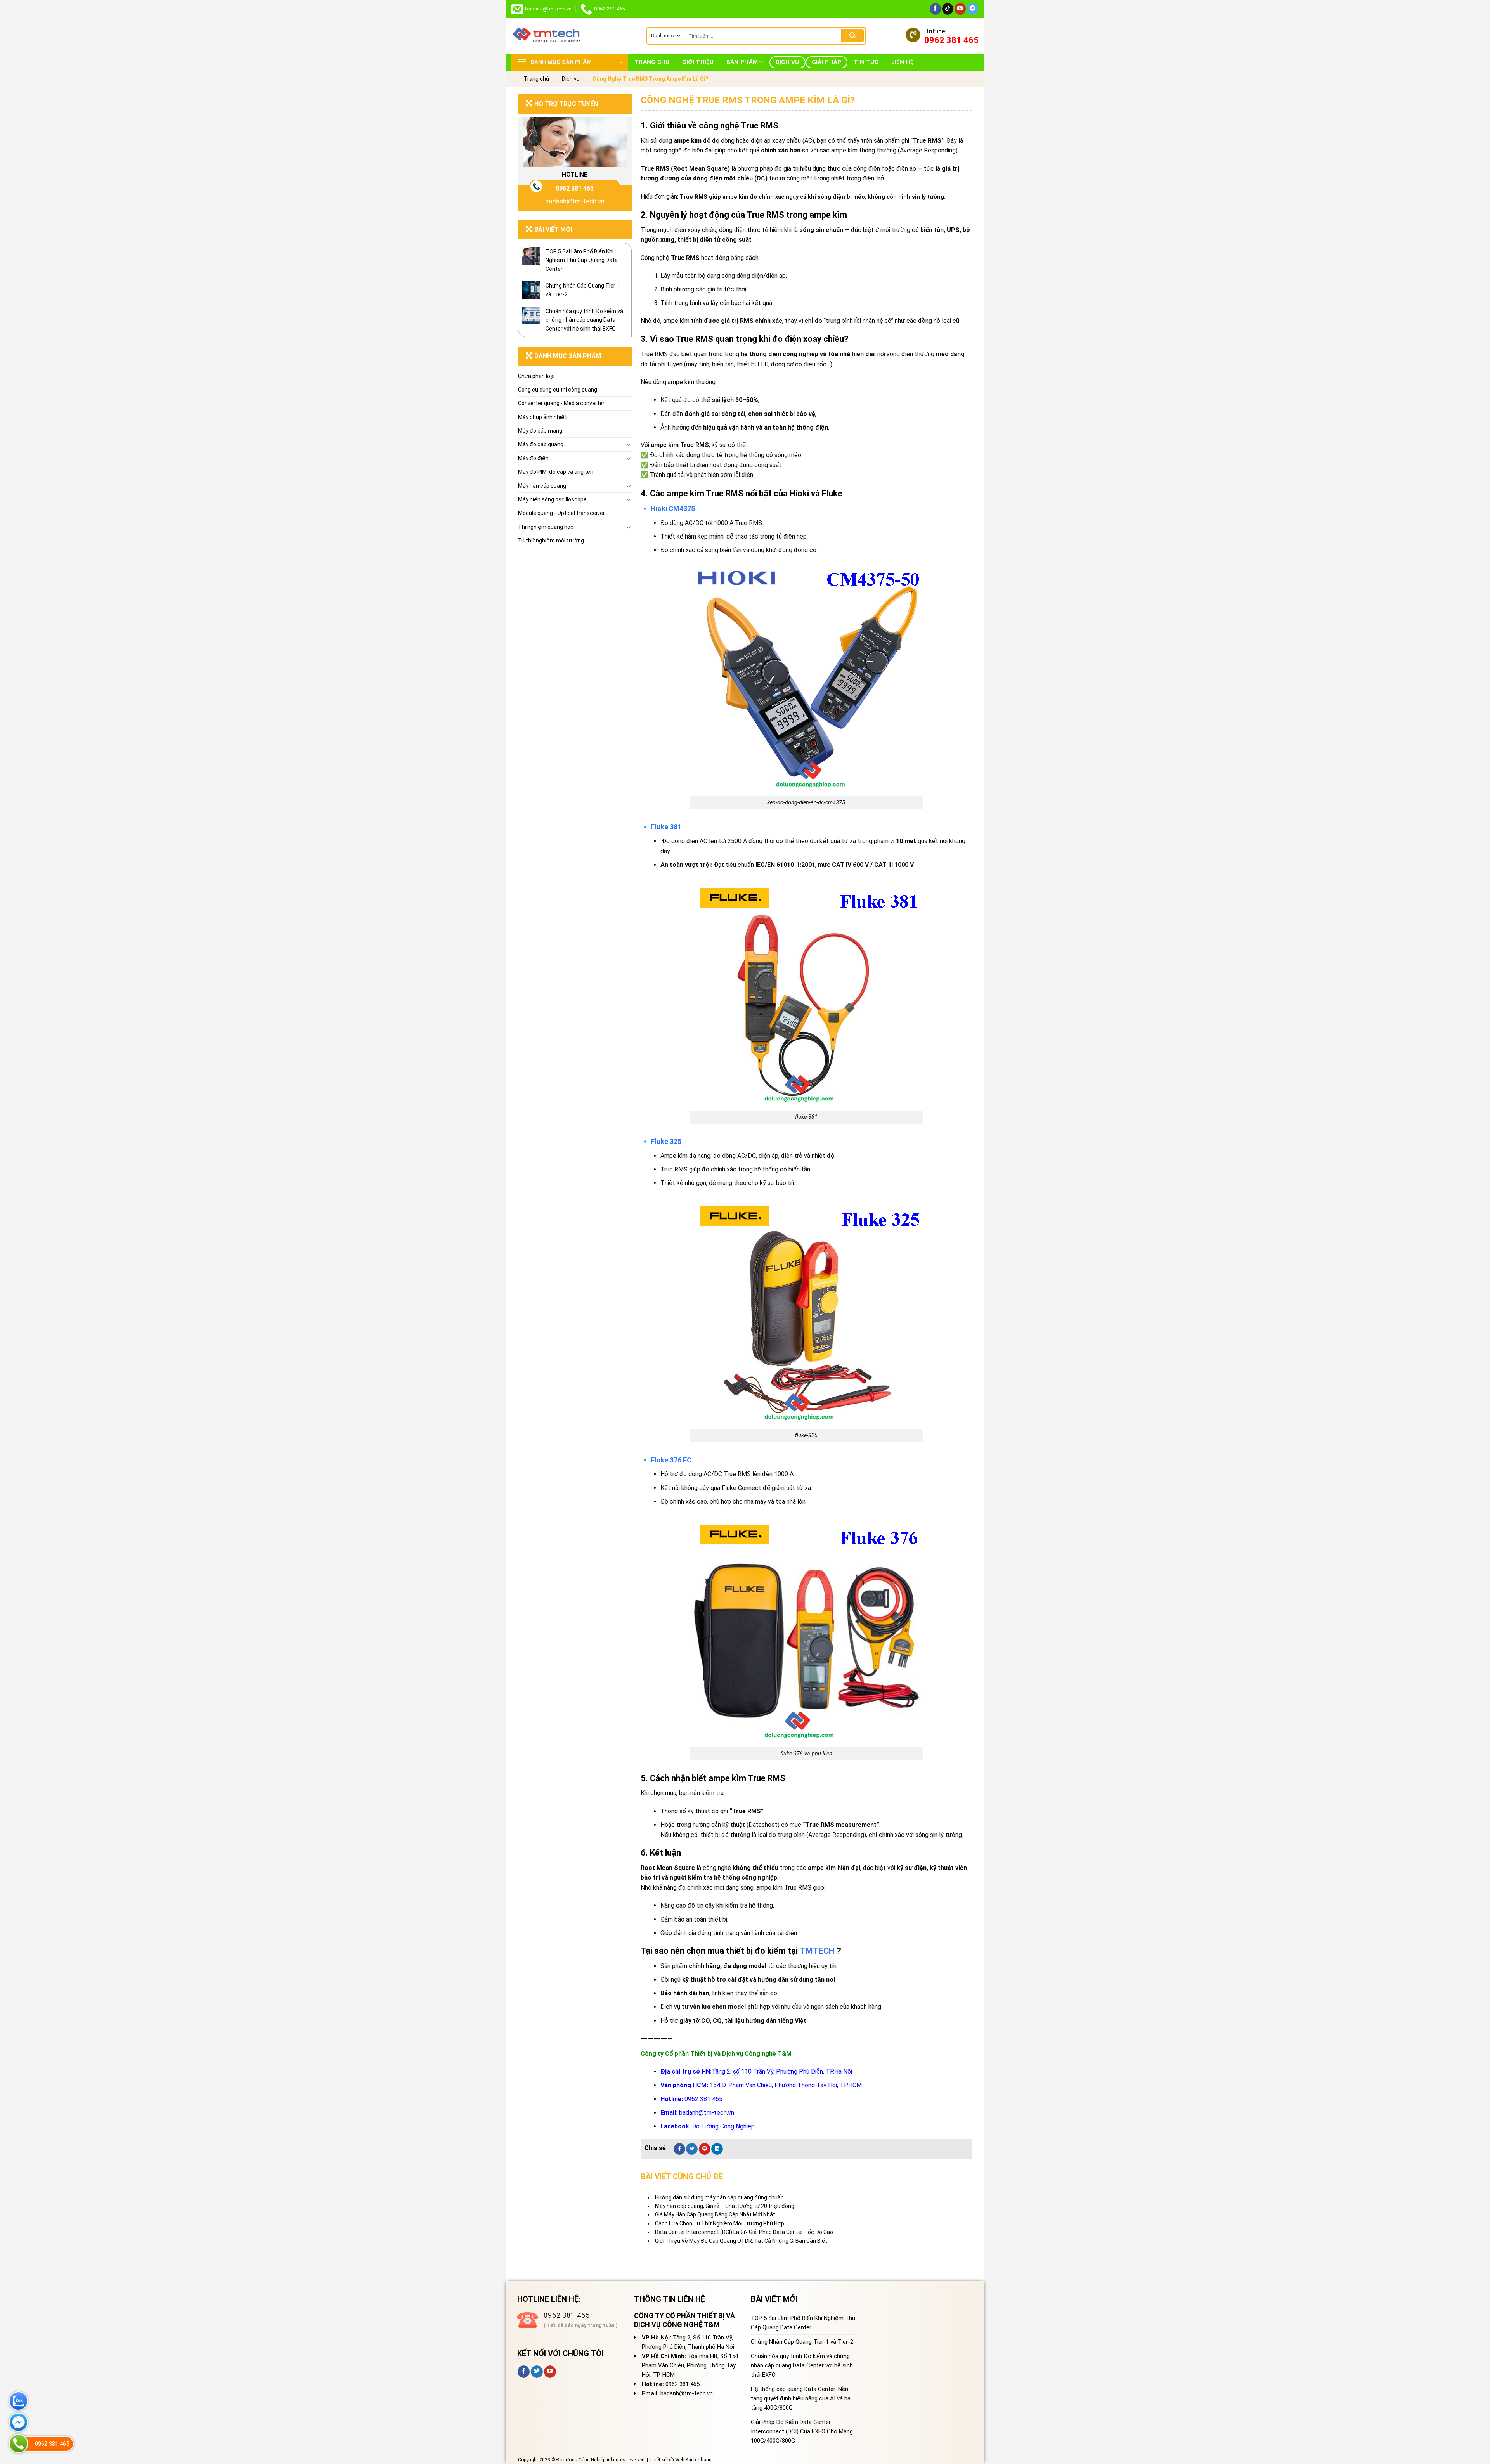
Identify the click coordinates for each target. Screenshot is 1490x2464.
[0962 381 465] (18, 2444)
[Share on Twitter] (692, 2149)
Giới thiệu (698, 62)
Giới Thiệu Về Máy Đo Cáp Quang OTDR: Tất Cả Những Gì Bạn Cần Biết (741, 2241)
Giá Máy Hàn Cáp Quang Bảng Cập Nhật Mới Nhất (715, 2214)
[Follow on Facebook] (935, 9)
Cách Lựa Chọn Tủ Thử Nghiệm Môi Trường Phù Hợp (720, 2223)
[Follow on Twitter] (537, 2372)
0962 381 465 (575, 188)
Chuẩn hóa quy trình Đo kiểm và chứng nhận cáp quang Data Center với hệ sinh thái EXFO (584, 320)
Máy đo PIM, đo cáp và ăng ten (556, 472)
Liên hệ (903, 62)
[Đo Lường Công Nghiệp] (573, 36)
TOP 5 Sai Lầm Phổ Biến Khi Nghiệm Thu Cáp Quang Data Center (582, 260)
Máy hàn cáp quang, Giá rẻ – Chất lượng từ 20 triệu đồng (725, 2206)
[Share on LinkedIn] (717, 2149)
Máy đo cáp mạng (540, 431)
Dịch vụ (787, 62)
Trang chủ (652, 62)
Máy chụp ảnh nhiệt (542, 417)
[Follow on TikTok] (948, 9)
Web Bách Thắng (693, 2460)
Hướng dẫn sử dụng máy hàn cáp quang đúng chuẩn (719, 2197)
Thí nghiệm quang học (546, 527)
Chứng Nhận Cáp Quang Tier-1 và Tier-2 (583, 290)
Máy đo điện (533, 458)
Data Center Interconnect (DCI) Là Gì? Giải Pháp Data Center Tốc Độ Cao (744, 2232)
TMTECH (817, 1951)
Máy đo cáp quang (541, 444)
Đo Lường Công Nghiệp (723, 2126)
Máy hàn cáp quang (542, 486)
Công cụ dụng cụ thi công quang (558, 390)
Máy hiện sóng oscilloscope (552, 499)
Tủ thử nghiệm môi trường (551, 541)
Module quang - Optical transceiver (561, 513)
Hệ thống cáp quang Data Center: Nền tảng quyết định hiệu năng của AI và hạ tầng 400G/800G (801, 2398)
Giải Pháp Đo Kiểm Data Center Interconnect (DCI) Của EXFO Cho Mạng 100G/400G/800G (802, 2431)
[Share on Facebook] (679, 2149)
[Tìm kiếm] (852, 36)
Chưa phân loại (536, 376)
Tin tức (866, 62)
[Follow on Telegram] (973, 9)
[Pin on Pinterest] (705, 2149)
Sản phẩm (742, 62)
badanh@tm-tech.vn (575, 201)
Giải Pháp (827, 62)
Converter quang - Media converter (561, 403)
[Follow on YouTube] (960, 9)
